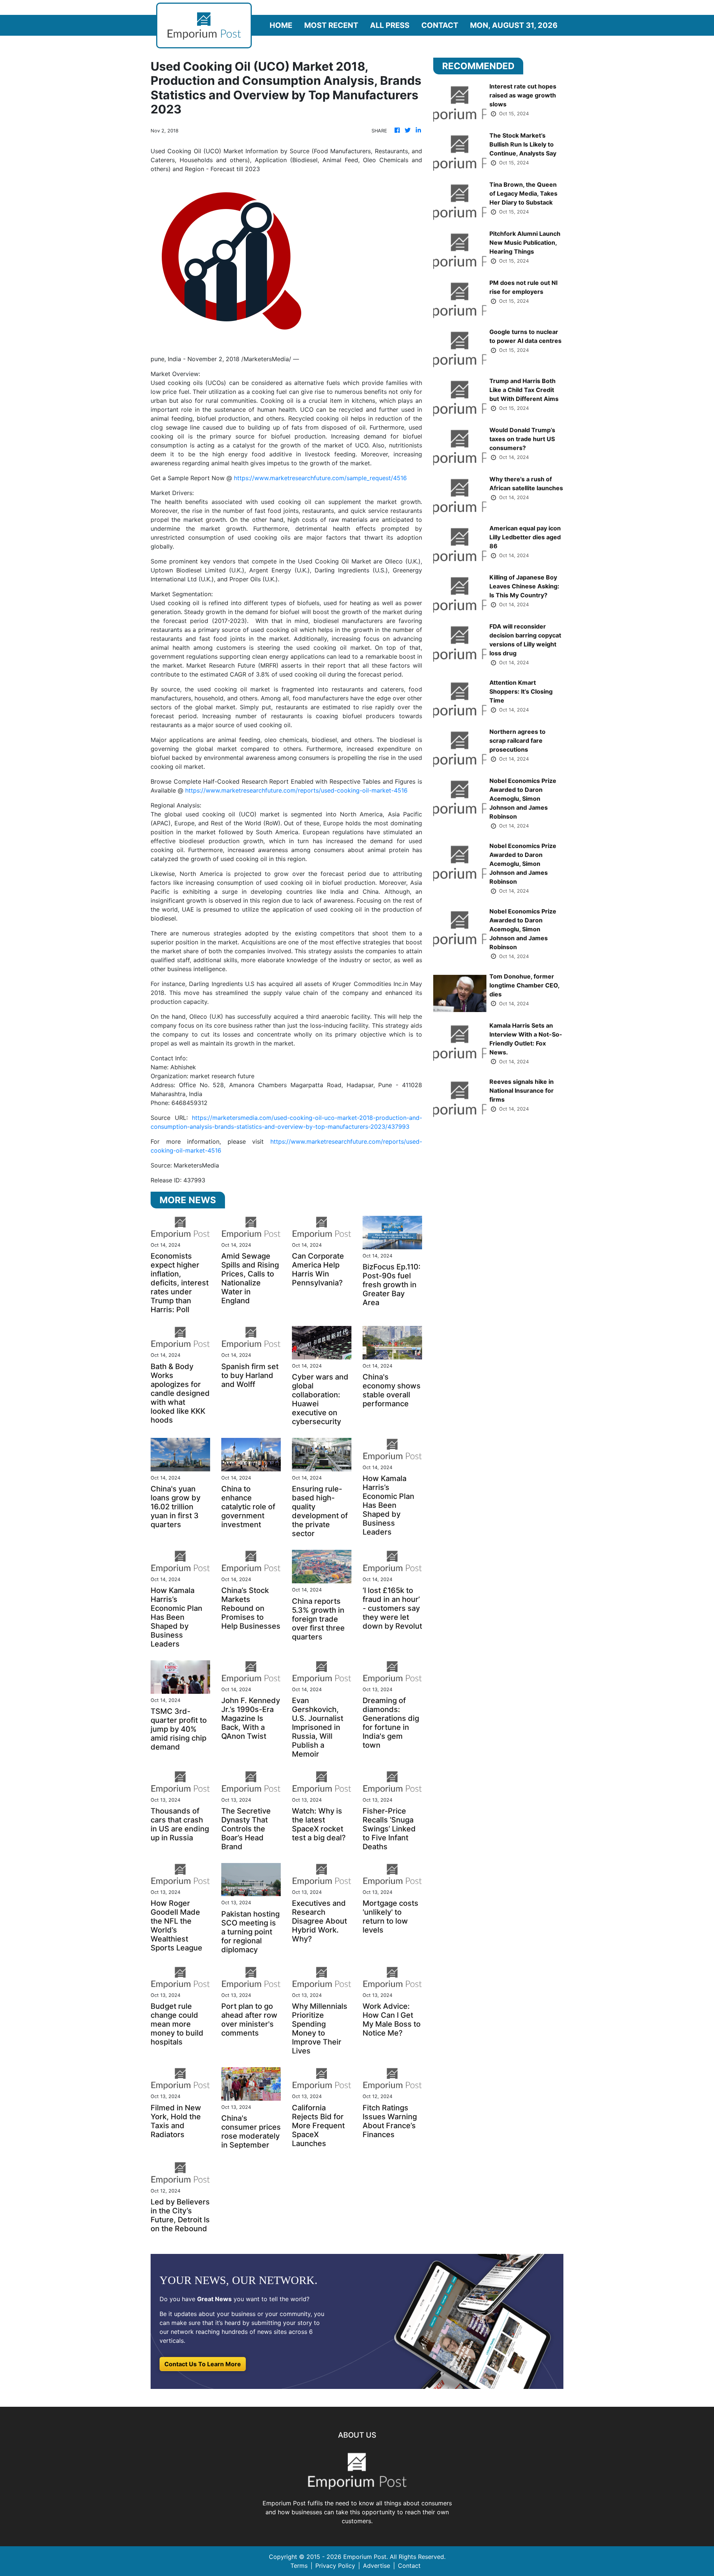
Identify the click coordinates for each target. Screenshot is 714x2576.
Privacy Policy (335, 2566)
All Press (390, 25)
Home (281, 25)
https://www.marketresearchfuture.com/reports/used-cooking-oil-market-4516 (296, 790)
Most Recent (331, 25)
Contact (440, 25)
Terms (299, 2566)
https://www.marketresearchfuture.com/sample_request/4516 (320, 478)
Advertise (377, 2566)
